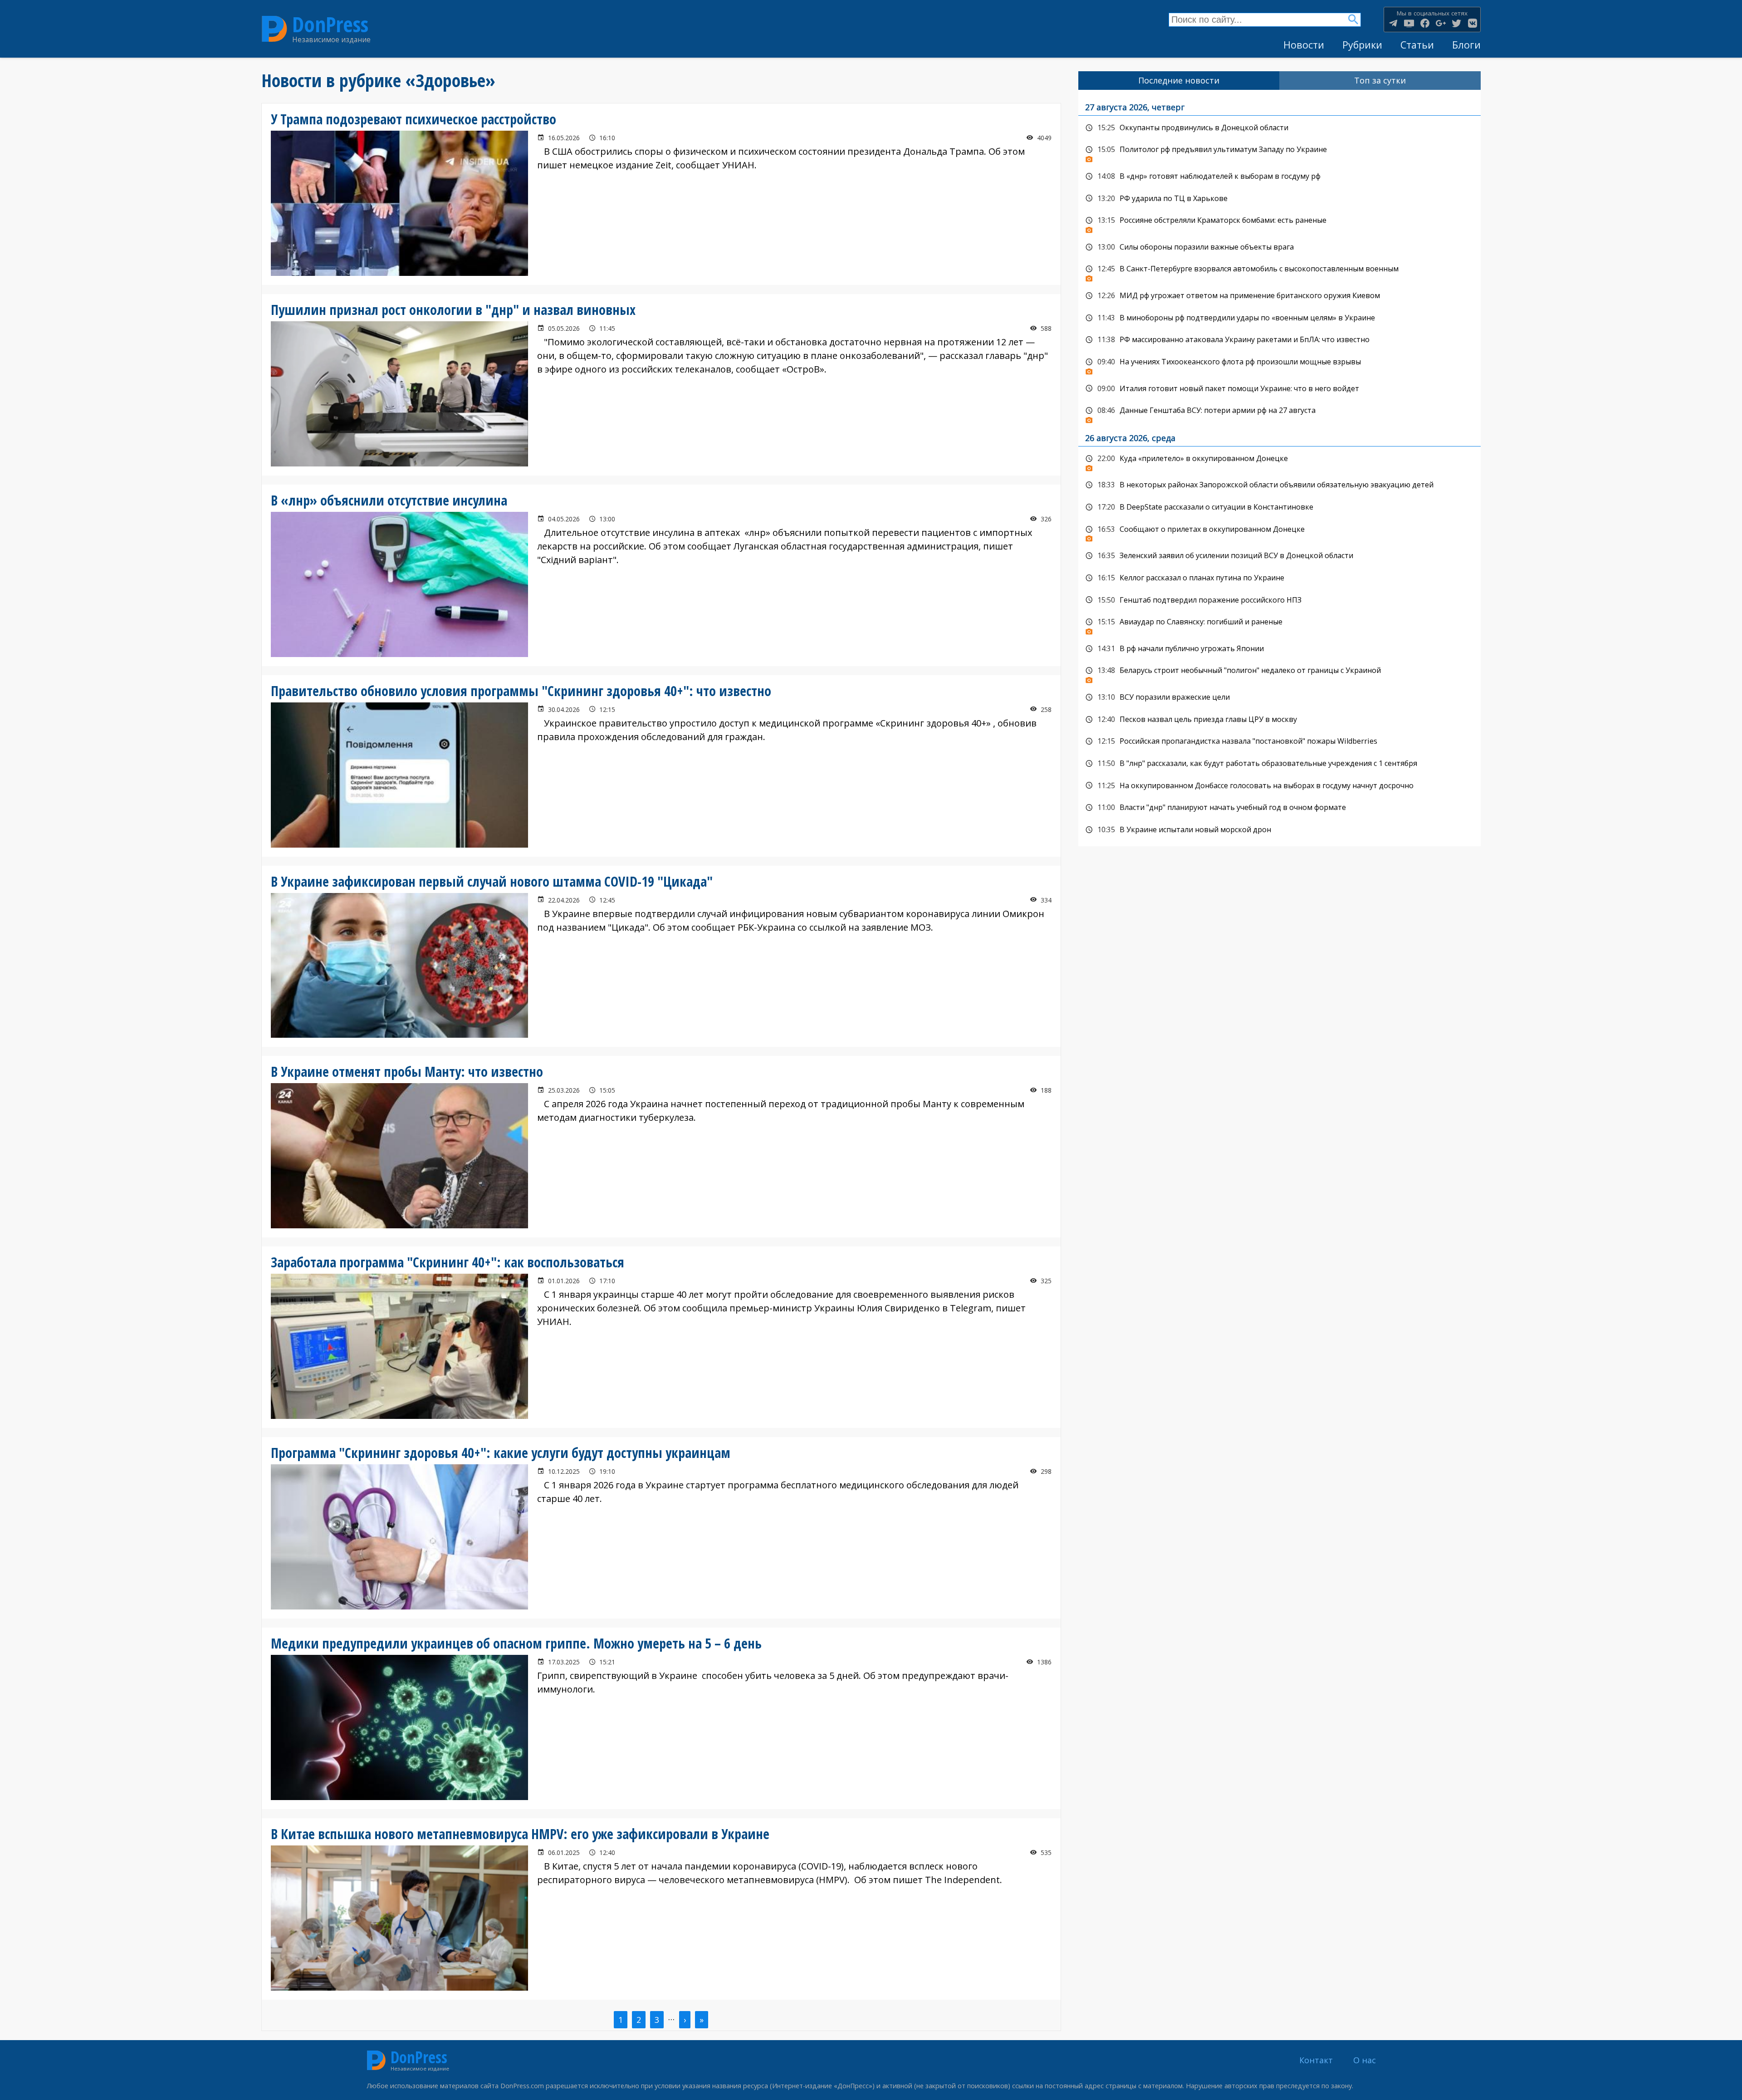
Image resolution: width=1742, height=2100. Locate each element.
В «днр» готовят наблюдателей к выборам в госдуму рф (1280, 177)
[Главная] (274, 29)
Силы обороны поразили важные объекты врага (1280, 247)
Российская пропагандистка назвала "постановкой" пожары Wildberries (1280, 741)
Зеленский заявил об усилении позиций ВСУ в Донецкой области (1280, 556)
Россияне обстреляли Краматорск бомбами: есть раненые (1280, 223)
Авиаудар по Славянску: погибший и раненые (1280, 624)
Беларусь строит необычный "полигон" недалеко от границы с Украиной (1280, 673)
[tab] (1179, 81)
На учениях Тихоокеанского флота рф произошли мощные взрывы (1280, 364)
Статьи (1417, 45)
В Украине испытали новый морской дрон (1280, 830)
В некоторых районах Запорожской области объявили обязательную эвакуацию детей (1280, 485)
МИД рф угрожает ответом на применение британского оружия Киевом (1280, 296)
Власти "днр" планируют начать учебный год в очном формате (1280, 808)
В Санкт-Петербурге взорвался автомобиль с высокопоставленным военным (1280, 271)
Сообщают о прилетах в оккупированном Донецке (1280, 532)
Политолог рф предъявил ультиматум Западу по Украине (1280, 152)
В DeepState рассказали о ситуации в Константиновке (1280, 507)
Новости (1304, 45)
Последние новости (1179, 80)
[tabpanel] (1280, 468)
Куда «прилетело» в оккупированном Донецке (1280, 461)
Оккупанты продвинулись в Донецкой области (1280, 128)
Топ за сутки (1380, 80)
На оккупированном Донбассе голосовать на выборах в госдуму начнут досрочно (1280, 786)
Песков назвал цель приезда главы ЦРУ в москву (1280, 720)
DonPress (330, 24)
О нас (1365, 2060)
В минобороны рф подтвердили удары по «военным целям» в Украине (1280, 318)
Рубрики (1362, 45)
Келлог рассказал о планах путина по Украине (1280, 578)
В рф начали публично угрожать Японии (1280, 649)
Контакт (1316, 2060)
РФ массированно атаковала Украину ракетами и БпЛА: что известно (1280, 340)
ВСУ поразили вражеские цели (1280, 697)
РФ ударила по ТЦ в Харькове (1280, 199)
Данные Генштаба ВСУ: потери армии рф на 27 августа (1280, 413)
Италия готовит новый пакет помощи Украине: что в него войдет (1280, 389)
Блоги (1466, 45)
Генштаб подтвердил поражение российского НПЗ (1280, 600)
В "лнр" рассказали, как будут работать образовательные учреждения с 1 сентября (1280, 764)
